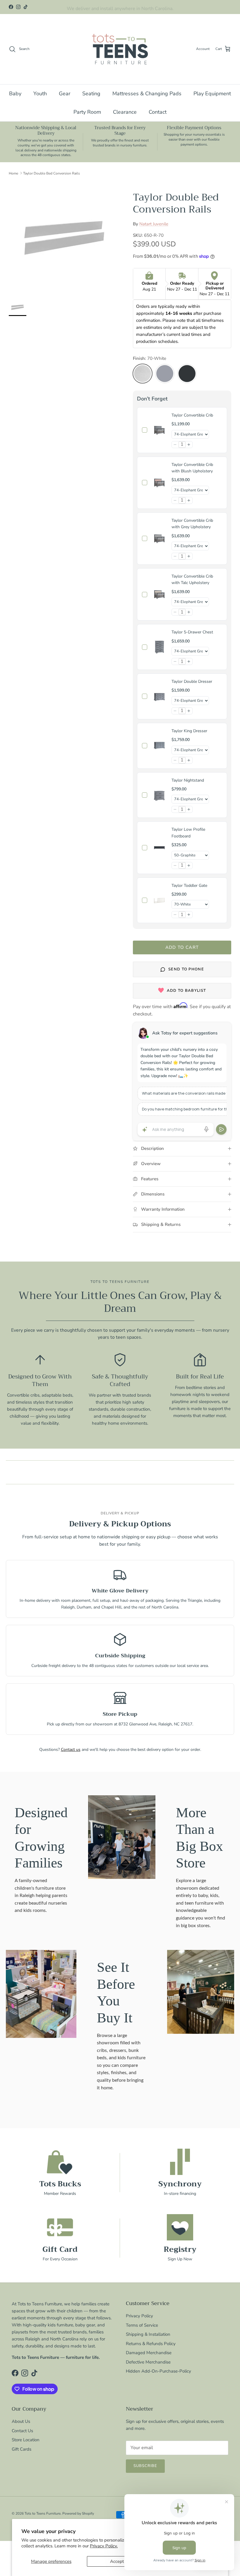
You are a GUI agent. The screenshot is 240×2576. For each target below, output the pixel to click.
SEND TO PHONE (186, 969)
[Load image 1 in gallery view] (64, 237)
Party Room (87, 112)
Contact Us (22, 2431)
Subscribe (145, 2466)
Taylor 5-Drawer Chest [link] (192, 632)
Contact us (71, 1750)
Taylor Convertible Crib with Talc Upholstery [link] (192, 579)
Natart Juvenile (154, 224)
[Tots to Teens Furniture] (120, 49)
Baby (15, 94)
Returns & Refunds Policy (151, 2344)
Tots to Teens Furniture (43, 2513)
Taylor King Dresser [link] (189, 731)
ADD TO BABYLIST (187, 991)
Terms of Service (142, 2325)
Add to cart (182, 947)
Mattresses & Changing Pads (147, 94)
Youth (40, 94)
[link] (159, 430)
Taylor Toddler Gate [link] (189, 886)
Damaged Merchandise (149, 2353)
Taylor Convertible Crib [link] (192, 415)
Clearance (125, 112)
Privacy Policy (139, 2316)
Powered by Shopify (78, 2513)
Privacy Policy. (104, 2546)
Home (13, 173)
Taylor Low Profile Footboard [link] (188, 833)
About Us (21, 2421)
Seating (91, 94)
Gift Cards (22, 2449)
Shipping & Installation (148, 2334)
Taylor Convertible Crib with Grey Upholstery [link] (192, 524)
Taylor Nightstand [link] (188, 780)
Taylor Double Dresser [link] (192, 681)
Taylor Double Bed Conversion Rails (52, 173)
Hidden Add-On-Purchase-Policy (158, 2371)
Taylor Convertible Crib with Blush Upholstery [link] (192, 468)
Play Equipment (212, 94)
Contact (158, 112)
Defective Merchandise (148, 2362)
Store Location (26, 2440)
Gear (65, 94)
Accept (117, 2561)
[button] (175, 445)
